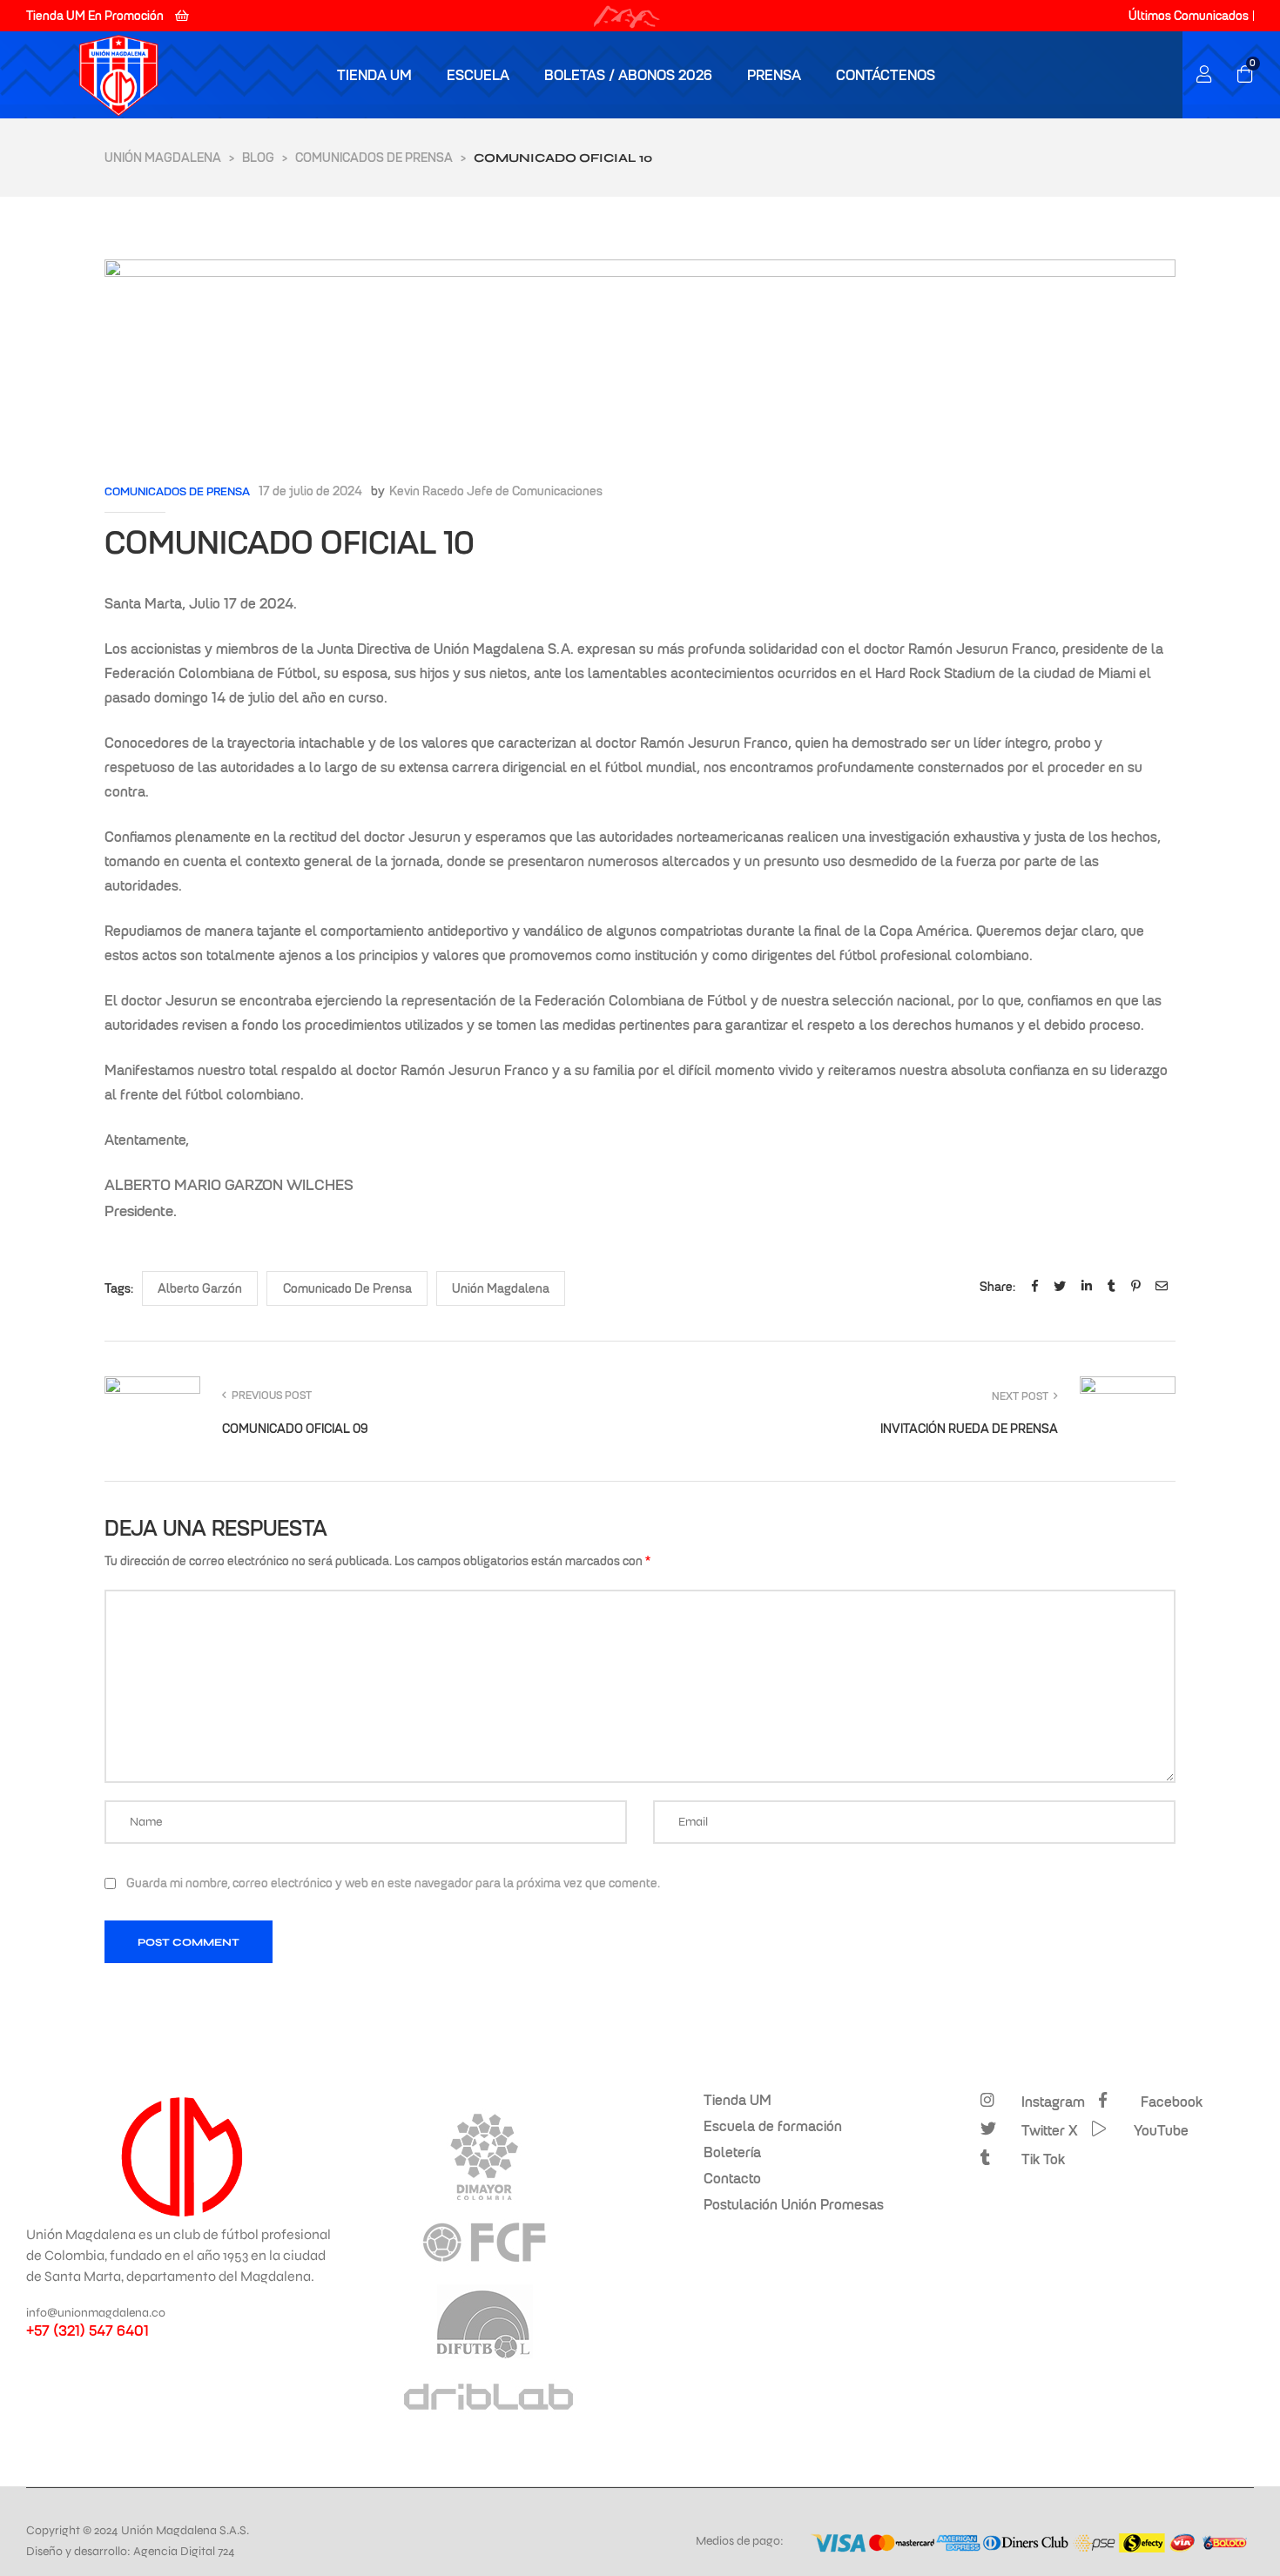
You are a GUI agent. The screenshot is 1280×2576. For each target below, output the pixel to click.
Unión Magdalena (501, 1288)
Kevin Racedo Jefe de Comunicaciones (496, 491)
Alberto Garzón (200, 1288)
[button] (108, 16)
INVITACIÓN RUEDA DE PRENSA (908, 1411)
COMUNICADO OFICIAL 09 (372, 1411)
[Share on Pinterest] (1135, 1287)
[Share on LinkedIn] (1087, 1287)
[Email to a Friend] (1162, 1287)
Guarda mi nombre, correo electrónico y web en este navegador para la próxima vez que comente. (393, 1883)
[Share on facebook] (1035, 1287)
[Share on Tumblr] (1112, 1287)
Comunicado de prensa (347, 1288)
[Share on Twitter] (1060, 1287)
